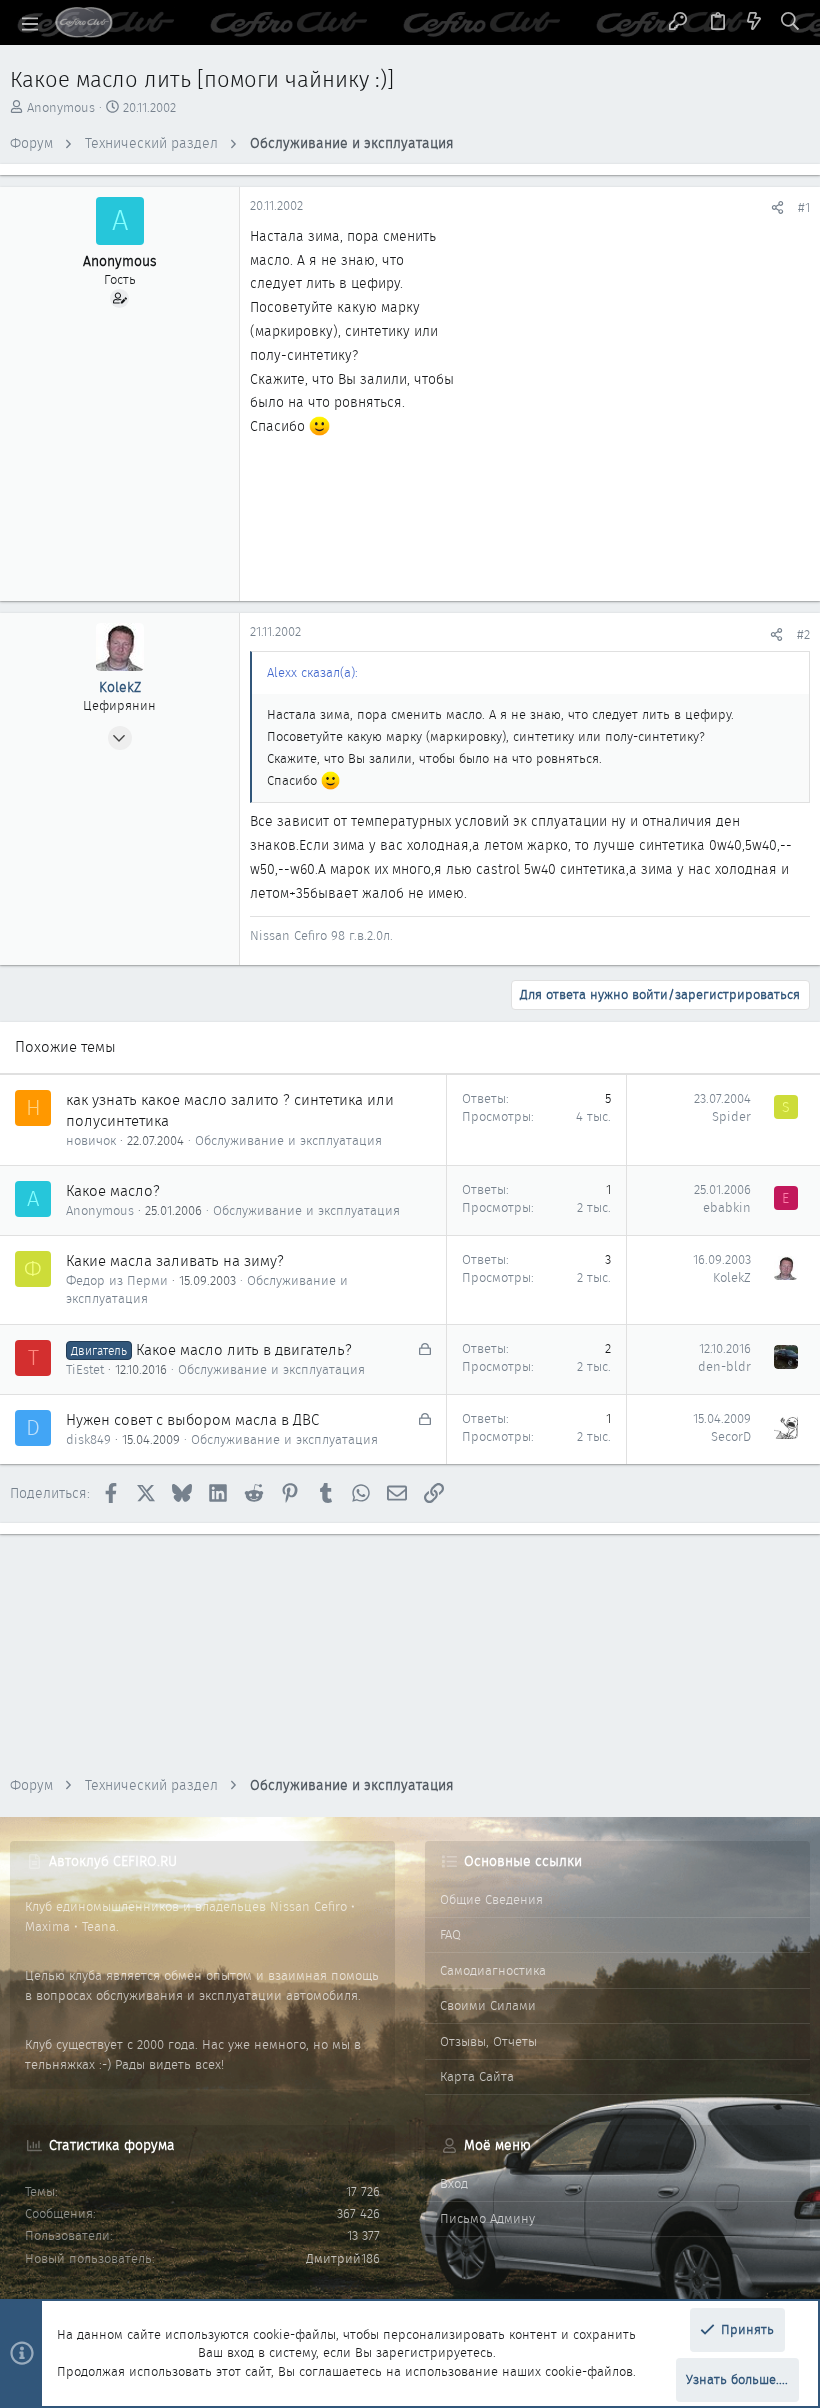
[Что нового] (754, 23)
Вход (454, 2183)
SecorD (731, 1436)
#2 (803, 634)
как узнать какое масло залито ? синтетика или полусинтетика (230, 1110)
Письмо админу (487, 2218)
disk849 (88, 1439)
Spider (731, 1116)
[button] (30, 23)
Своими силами (488, 2005)
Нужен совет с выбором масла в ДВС (192, 1420)
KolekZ (732, 1277)
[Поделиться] (777, 207)
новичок (91, 1140)
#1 (804, 207)
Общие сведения (491, 1899)
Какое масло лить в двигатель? (244, 1350)
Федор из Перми (117, 1280)
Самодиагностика (493, 1970)
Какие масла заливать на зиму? (175, 1261)
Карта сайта (477, 2076)
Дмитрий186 (343, 2258)
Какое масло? (113, 1191)
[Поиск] (790, 23)
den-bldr (724, 1366)
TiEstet (85, 1369)
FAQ (450, 1934)
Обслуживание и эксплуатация (288, 1140)
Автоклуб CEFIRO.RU (113, 1861)
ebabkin (727, 1207)
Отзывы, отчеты (488, 2041)
